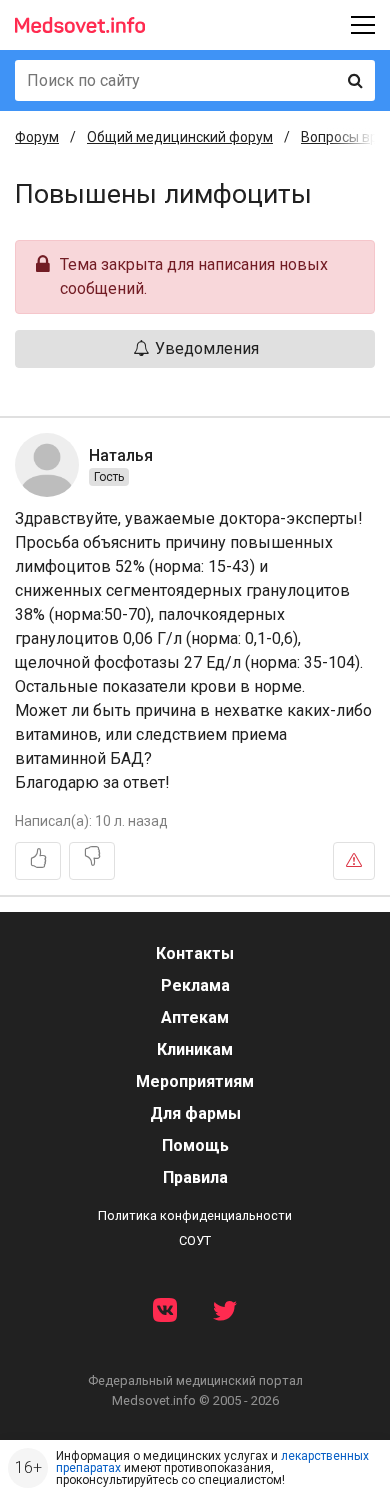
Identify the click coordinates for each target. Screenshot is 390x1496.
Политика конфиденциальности (195, 1215)
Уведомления (205, 348)
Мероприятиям (195, 1081)
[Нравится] (38, 861)
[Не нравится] (92, 861)
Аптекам (195, 1017)
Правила (195, 1177)
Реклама (195, 985)
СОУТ (195, 1240)
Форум (37, 137)
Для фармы (195, 1113)
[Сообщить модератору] (354, 861)
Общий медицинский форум (180, 137)
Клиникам (195, 1049)
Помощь (195, 1145)
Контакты (195, 953)
